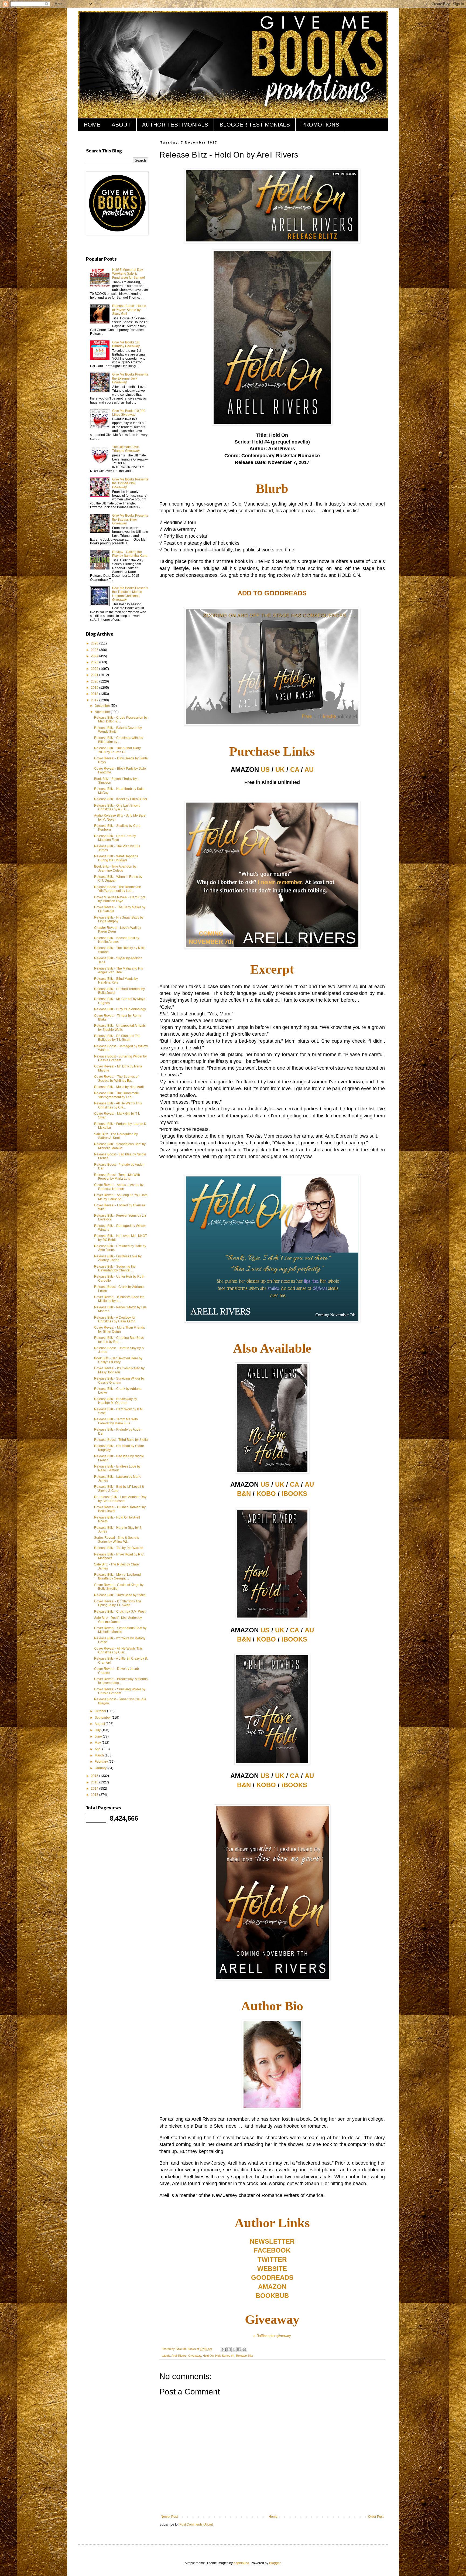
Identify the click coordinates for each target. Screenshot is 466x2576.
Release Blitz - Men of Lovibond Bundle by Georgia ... (117, 1577)
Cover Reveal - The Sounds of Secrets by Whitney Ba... (116, 1079)
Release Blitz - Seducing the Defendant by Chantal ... (115, 1268)
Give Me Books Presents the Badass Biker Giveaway (130, 519)
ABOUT (121, 125)
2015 (95, 1782)
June (99, 1736)
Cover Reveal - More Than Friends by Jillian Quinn (119, 1329)
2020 (95, 681)
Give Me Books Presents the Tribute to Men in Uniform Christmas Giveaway (130, 594)
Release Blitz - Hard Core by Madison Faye (115, 838)
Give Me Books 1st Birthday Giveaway (126, 344)
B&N (244, 1494)
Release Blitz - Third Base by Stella (120, 1595)
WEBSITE (272, 2269)
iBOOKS (294, 1494)
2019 (95, 688)
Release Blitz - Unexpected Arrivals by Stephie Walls (120, 1028)
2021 (95, 675)
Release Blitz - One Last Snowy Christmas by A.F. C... (117, 807)
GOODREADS (272, 2278)
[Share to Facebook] (239, 2349)
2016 (95, 1776)
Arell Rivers (179, 2356)
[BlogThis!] (229, 2349)
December (103, 706)
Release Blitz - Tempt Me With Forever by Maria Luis (116, 1421)
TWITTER (272, 2259)
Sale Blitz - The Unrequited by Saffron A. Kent (116, 1136)
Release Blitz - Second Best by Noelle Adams (117, 940)
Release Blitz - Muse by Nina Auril (119, 1087)
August (100, 1724)
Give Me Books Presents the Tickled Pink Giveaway (130, 483)
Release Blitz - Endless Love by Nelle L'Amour (117, 1468)
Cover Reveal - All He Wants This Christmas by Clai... (118, 1650)
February (102, 1762)
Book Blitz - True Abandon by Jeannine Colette (115, 868)
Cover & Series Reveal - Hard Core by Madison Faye (120, 899)
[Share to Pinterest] (244, 2349)
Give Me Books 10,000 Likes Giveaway (129, 413)
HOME (92, 125)
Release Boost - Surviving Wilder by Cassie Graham (120, 1058)
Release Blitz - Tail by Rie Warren (119, 1548)
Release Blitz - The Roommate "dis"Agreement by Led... (116, 1095)
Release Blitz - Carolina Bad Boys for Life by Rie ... (119, 1340)
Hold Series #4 (225, 2356)
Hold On (208, 2356)
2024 (95, 656)
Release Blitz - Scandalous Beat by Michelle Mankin (120, 1146)
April (98, 1749)
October (101, 1711)
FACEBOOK (272, 2250)
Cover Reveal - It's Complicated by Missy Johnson (119, 1370)
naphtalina (241, 2563)
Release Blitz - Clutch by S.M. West (120, 1612)
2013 (95, 1795)
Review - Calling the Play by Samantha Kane (130, 554)
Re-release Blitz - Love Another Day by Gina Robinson (120, 1499)
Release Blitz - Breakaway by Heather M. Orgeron (116, 1401)
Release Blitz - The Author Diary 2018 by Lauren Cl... (117, 750)
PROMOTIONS (320, 125)
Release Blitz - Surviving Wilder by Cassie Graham (119, 1380)
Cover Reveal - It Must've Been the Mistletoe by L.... (119, 1299)
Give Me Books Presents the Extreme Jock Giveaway (130, 378)
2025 (95, 650)
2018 (95, 694)
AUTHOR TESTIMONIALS (175, 125)
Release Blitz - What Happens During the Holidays (116, 858)
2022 (95, 669)
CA (295, 770)
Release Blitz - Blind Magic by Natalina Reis (116, 981)
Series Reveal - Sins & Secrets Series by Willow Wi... (116, 1540)
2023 (95, 662)
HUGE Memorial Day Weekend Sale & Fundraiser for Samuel (129, 274)
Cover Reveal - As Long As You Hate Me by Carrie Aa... (121, 1197)
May (98, 1743)
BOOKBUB (272, 2296)
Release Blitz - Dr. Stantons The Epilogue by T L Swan (117, 1038)
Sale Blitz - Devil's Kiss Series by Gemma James (118, 1620)
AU (309, 770)
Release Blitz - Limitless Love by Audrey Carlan (118, 1258)
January (101, 1768)
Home (273, 2517)
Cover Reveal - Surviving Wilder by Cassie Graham (120, 1691)
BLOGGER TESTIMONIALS (255, 125)
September (103, 1718)
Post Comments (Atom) (196, 2524)
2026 (95, 643)
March (100, 1755)
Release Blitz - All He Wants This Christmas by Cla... (118, 1105)
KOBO (266, 1494)
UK (280, 770)
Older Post (376, 2517)
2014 (95, 1789)
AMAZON (272, 2287)
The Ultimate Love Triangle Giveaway (126, 449)
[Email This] (224, 2349)
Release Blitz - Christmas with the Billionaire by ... (119, 740)
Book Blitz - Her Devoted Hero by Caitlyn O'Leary (118, 1360)
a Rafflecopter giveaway (272, 2336)
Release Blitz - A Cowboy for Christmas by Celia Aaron (115, 1319)
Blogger (275, 2563)
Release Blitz (244, 2356)
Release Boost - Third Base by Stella (121, 1440)
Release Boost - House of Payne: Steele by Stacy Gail (129, 310)
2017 (95, 700)
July (98, 1730)
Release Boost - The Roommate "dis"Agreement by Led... (118, 889)
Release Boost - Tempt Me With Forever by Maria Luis (117, 1177)
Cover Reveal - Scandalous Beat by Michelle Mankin (120, 1630)
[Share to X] (234, 2349)
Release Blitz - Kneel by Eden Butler (121, 799)
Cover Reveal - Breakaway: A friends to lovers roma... (121, 1681)
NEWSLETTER (272, 2241)
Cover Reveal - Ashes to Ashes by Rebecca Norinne (119, 1187)
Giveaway (195, 2356)
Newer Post (169, 2517)
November (103, 712)
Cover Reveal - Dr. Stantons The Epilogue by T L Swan (118, 1603)
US (265, 770)
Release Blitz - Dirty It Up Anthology (120, 1009)
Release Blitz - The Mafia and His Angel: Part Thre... (119, 970)
